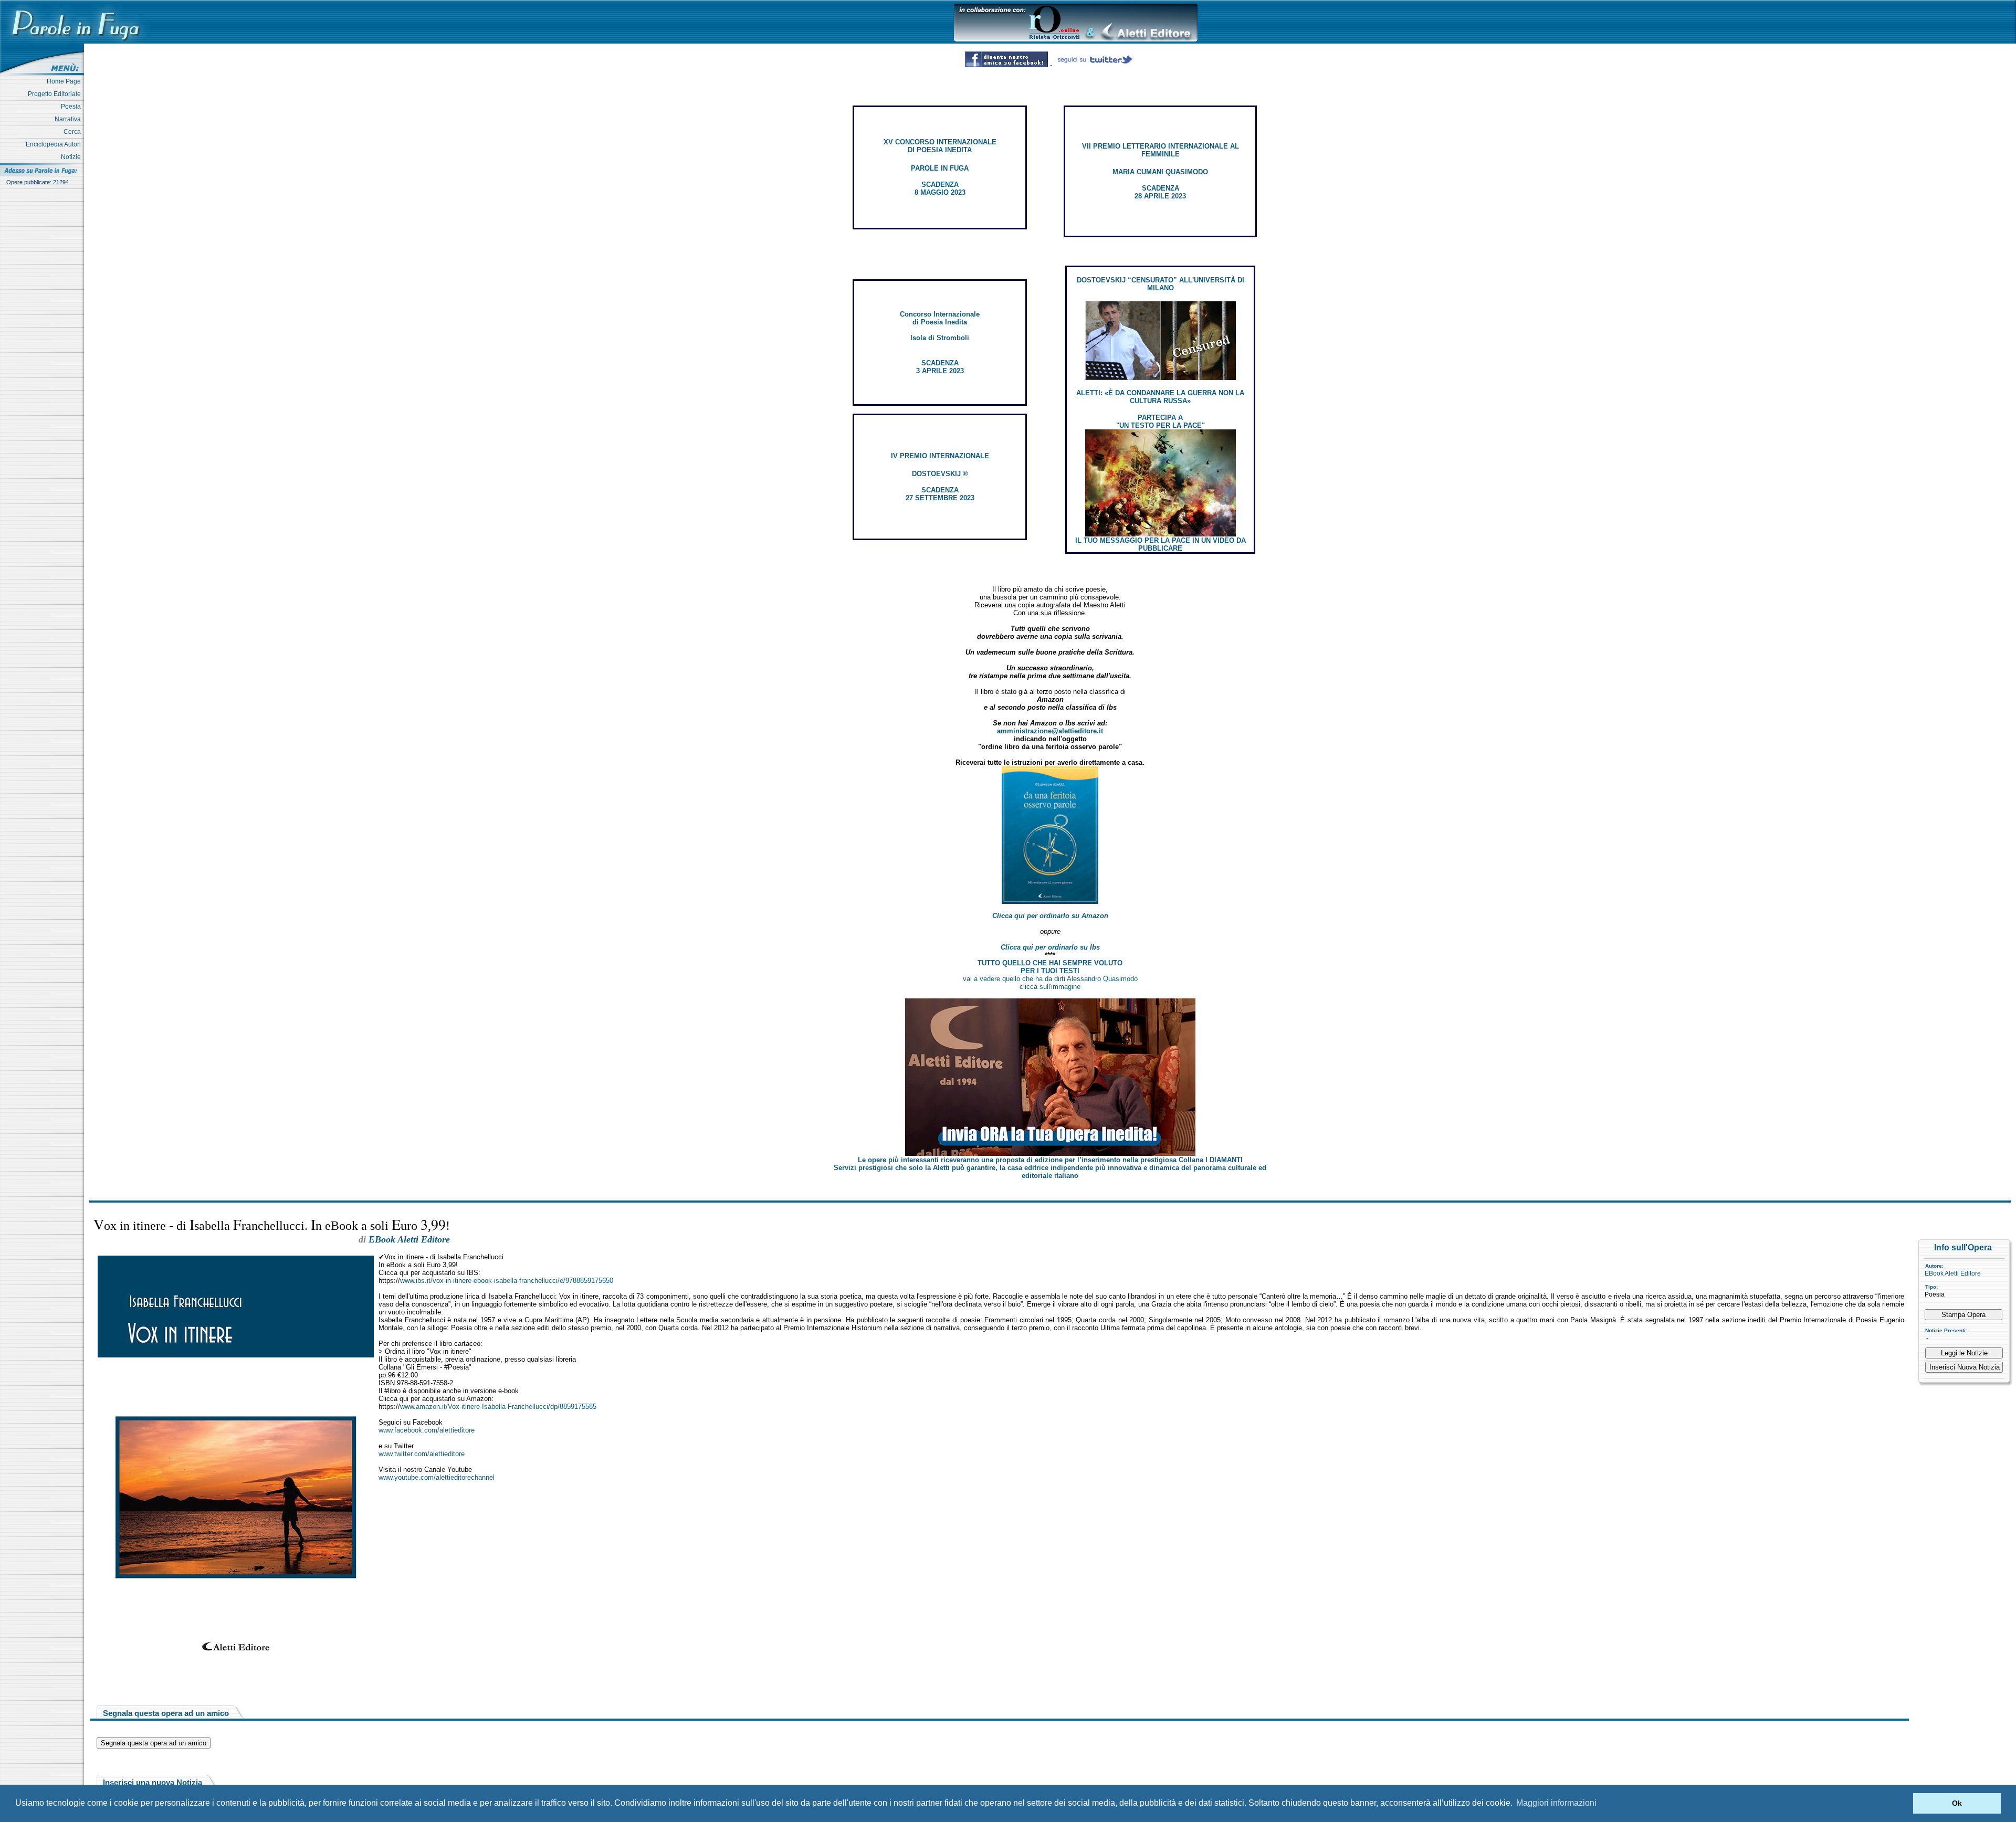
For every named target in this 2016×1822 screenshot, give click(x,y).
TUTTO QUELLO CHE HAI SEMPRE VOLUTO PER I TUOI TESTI (1050, 967)
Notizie (72, 157)
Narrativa (69, 119)
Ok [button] (1957, 1803)
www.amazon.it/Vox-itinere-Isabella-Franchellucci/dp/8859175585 (498, 1407)
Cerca (74, 132)
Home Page (65, 81)
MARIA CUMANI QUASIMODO (1160, 172)
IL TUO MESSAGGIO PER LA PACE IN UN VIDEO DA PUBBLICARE (1161, 544)
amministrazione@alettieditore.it (1050, 731)
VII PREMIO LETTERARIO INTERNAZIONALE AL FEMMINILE (1161, 150)
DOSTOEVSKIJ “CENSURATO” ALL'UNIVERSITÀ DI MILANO (1161, 284)
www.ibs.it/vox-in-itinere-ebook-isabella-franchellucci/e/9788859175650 (507, 1281)
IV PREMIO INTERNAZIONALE (940, 456)
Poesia (72, 107)
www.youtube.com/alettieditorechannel (437, 1477)
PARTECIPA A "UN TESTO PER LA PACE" (1161, 422)
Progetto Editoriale (56, 94)
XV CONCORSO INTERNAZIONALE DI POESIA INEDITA (940, 146)
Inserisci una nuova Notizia (153, 1782)
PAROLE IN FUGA (940, 168)
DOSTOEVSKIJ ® (940, 474)
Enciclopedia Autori (55, 144)
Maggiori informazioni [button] (1556, 1803)
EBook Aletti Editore (1953, 1273)
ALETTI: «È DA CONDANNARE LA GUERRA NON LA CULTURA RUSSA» (1160, 397)
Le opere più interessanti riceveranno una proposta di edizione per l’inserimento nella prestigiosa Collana (1050, 1160)
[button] (1902, 1804)
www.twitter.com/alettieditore (422, 1454)
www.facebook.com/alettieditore (427, 1430)
